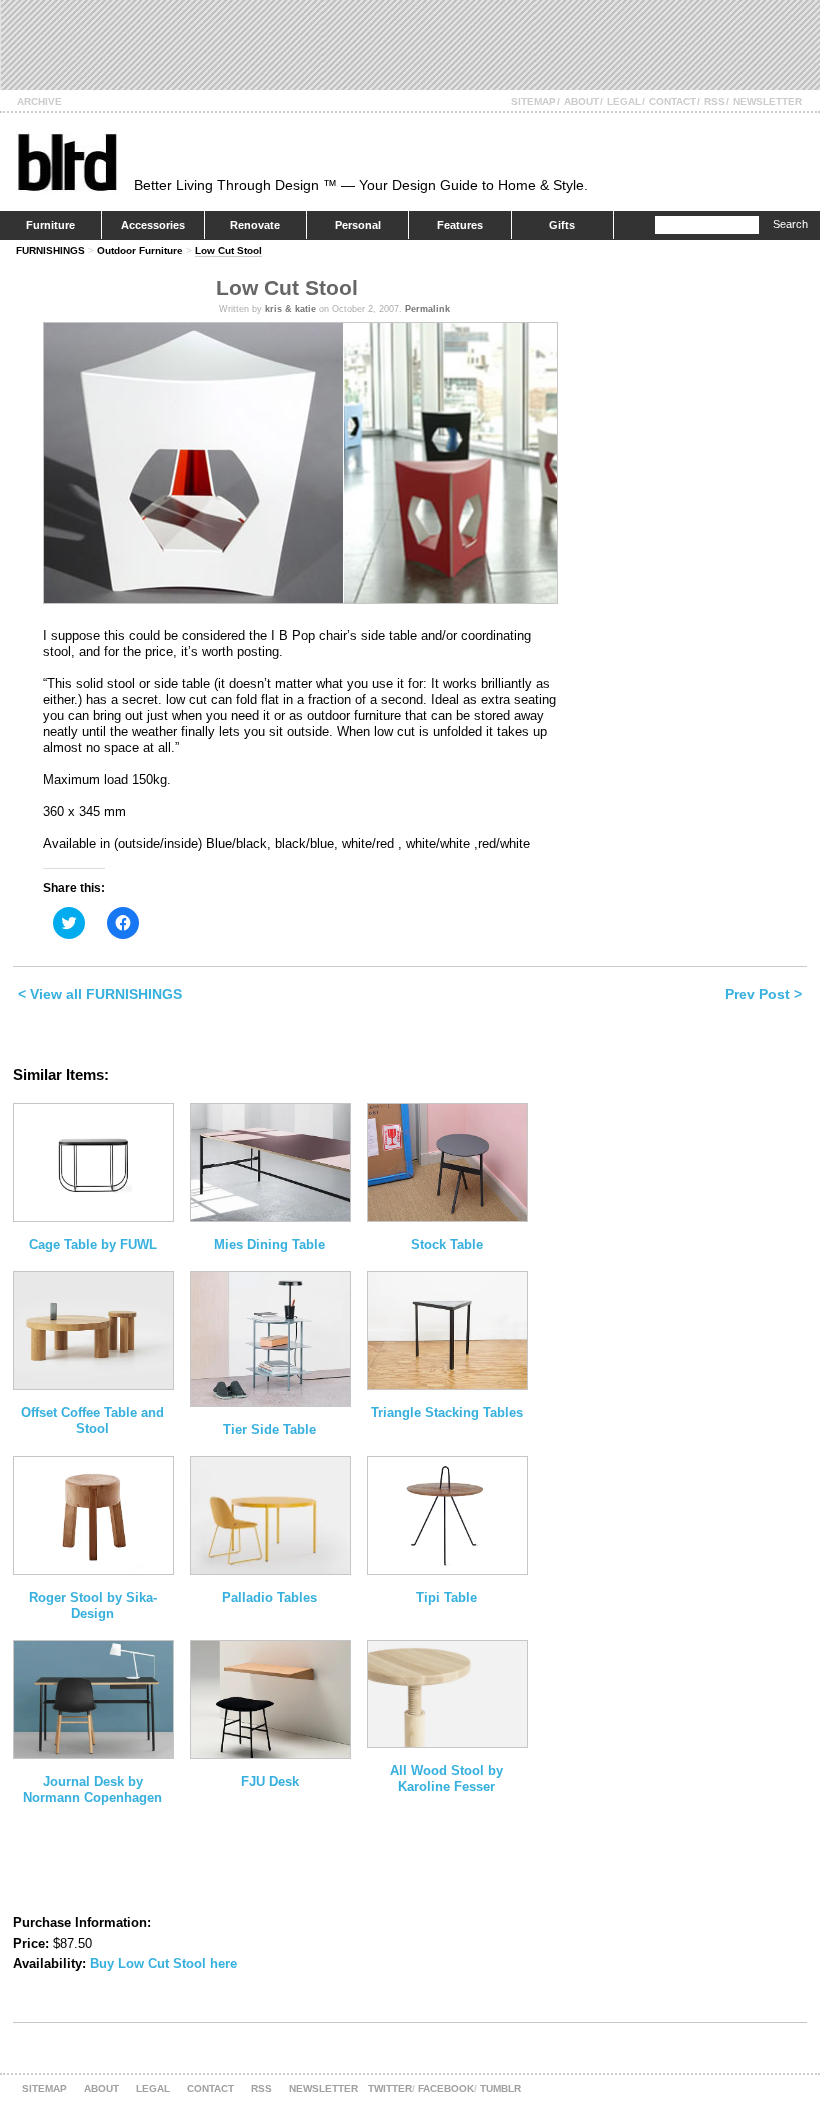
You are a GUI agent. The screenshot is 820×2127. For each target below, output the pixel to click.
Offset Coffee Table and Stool (92, 1420)
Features (460, 225)
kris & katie (290, 309)
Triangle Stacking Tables (447, 1412)
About (581, 101)
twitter (390, 2088)
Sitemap (533, 101)
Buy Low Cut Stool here (163, 1963)
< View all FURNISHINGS (100, 994)
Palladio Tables (269, 1597)
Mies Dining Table (269, 1244)
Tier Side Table (269, 1429)
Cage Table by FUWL (93, 1244)
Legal (624, 101)
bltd (66, 161)
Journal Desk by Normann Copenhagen (92, 1789)
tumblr (500, 2088)
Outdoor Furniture (140, 250)
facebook (446, 2088)
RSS (714, 101)
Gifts (562, 225)
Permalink (427, 309)
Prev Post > (763, 994)
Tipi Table (446, 1597)
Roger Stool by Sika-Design (93, 1605)
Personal (358, 225)
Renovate (255, 225)
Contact (672, 101)
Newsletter (767, 101)
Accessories (153, 225)
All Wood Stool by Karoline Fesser (446, 1778)
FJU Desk (270, 1781)
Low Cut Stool (228, 250)
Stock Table (447, 1244)
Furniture (50, 225)
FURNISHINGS (50, 250)
